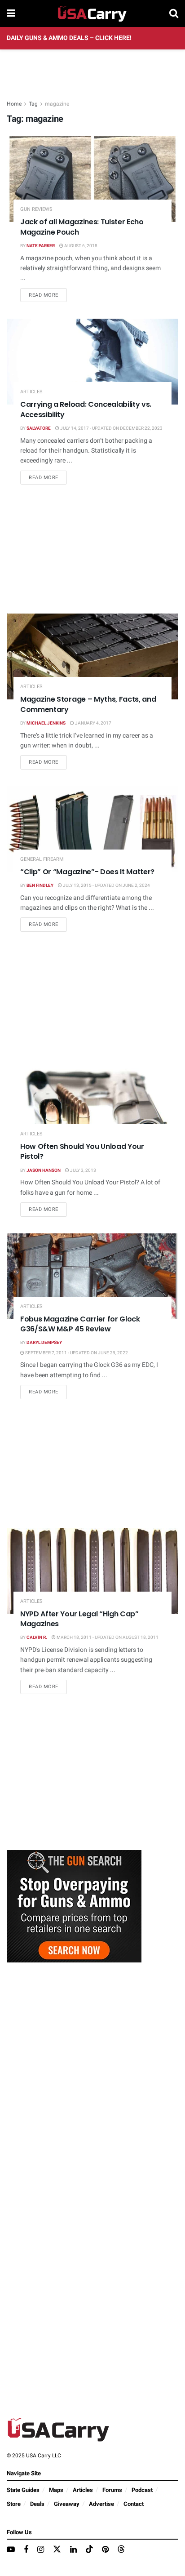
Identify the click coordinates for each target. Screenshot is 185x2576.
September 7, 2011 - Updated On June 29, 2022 (76, 1353)
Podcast (142, 2490)
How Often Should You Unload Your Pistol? (82, 1151)
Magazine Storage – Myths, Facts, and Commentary (88, 704)
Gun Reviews (36, 209)
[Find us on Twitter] (57, 2550)
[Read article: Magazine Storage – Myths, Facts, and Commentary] (92, 656)
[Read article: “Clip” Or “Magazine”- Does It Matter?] (92, 829)
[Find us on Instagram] (41, 2550)
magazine (57, 104)
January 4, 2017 (93, 723)
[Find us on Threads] (121, 2550)
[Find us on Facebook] (26, 2550)
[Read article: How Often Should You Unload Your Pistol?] (92, 1104)
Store (14, 2504)
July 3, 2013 (83, 1170)
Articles (31, 392)
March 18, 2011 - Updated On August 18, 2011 (107, 1637)
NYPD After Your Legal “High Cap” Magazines (79, 1619)
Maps (56, 2490)
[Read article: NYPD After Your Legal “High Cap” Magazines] (92, 1571)
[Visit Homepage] (92, 13)
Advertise (101, 2504)
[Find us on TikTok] (89, 2550)
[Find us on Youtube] (11, 2550)
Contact (134, 2504)
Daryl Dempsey (44, 1343)
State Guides (23, 2490)
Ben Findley (40, 885)
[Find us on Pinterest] (105, 2550)
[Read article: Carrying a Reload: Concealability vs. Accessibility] (92, 362)
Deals (37, 2504)
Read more (48, 295)
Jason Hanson (44, 1170)
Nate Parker (41, 246)
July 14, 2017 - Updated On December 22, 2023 (111, 428)
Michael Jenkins (46, 723)
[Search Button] (174, 13)
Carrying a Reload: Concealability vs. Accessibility (86, 409)
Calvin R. (37, 1637)
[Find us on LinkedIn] (73, 2550)
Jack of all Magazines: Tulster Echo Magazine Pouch (82, 227)
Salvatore (39, 428)
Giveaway (67, 2504)
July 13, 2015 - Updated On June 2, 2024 (106, 885)
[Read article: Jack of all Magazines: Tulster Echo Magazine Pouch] (92, 179)
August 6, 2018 (80, 246)
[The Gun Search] (74, 1906)
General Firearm (42, 859)
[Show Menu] (11, 13)
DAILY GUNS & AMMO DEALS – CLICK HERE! (69, 38)
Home (14, 104)
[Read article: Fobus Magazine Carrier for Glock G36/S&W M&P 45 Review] (92, 1276)
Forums (112, 2490)
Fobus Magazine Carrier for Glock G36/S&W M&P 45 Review (80, 1324)
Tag (33, 104)
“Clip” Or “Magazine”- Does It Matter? (87, 872)
